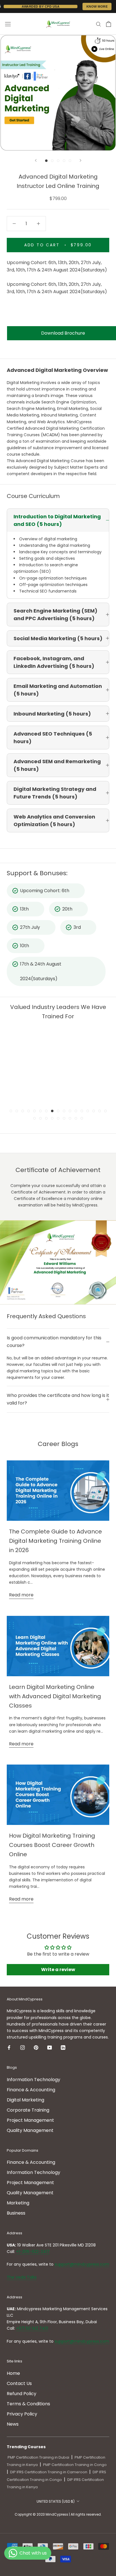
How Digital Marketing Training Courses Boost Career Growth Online (52, 1845)
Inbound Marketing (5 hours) (52, 714)
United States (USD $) (56, 2501)
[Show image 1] (46, 161)
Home (13, 2373)
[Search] (99, 24)
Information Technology (34, 2080)
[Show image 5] (70, 161)
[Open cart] (109, 24)
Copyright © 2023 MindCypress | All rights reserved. (58, 2514)
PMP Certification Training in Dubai (38, 2457)
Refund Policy (22, 2394)
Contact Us (19, 2383)
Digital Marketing (25, 2100)
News (13, 2424)
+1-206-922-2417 (33, 2252)
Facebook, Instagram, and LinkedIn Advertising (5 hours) (54, 662)
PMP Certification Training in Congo (75, 2465)
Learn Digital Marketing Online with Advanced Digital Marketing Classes (55, 1696)
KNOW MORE (97, 6)
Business (16, 2213)
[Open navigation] (8, 24)
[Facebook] (9, 2047)
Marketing (18, 2203)
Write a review (58, 1970)
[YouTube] (50, 2047)
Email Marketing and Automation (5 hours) (58, 690)
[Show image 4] (64, 161)
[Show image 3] (58, 161)
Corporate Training (28, 2110)
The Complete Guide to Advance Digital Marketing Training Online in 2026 (55, 1541)
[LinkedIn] (63, 2047)
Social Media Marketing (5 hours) (58, 638)
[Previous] (36, 160)
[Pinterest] (36, 2047)
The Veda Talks (22, 2277)
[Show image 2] (52, 161)
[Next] (81, 160)
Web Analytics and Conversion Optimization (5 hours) (54, 820)
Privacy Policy (22, 2414)
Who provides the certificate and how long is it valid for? (58, 1399)
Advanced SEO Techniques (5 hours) (53, 738)
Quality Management (30, 2130)
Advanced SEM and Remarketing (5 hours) (57, 765)
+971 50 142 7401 (32, 2328)
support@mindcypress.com (82, 2264)
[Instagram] (23, 2047)
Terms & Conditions (28, 2404)
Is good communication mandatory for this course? (54, 1341)
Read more (21, 1595)
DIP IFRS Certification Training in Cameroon (49, 2472)
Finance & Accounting (31, 2090)
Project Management (30, 2120)
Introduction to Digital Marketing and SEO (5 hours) (57, 520)
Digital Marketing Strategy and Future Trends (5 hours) (55, 793)
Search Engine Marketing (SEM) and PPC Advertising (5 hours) (55, 615)
